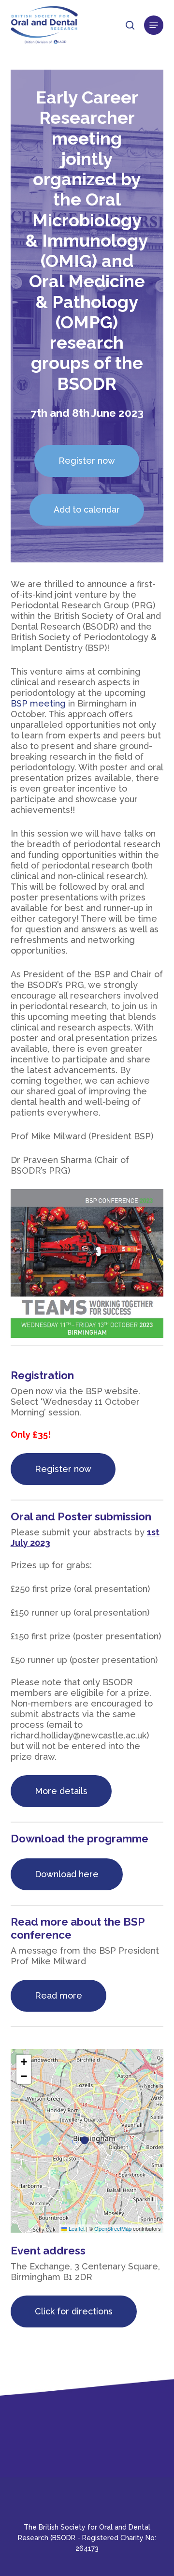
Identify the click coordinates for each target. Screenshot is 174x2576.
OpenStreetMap (113, 2228)
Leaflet (76, 2228)
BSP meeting (38, 703)
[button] (154, 25)
